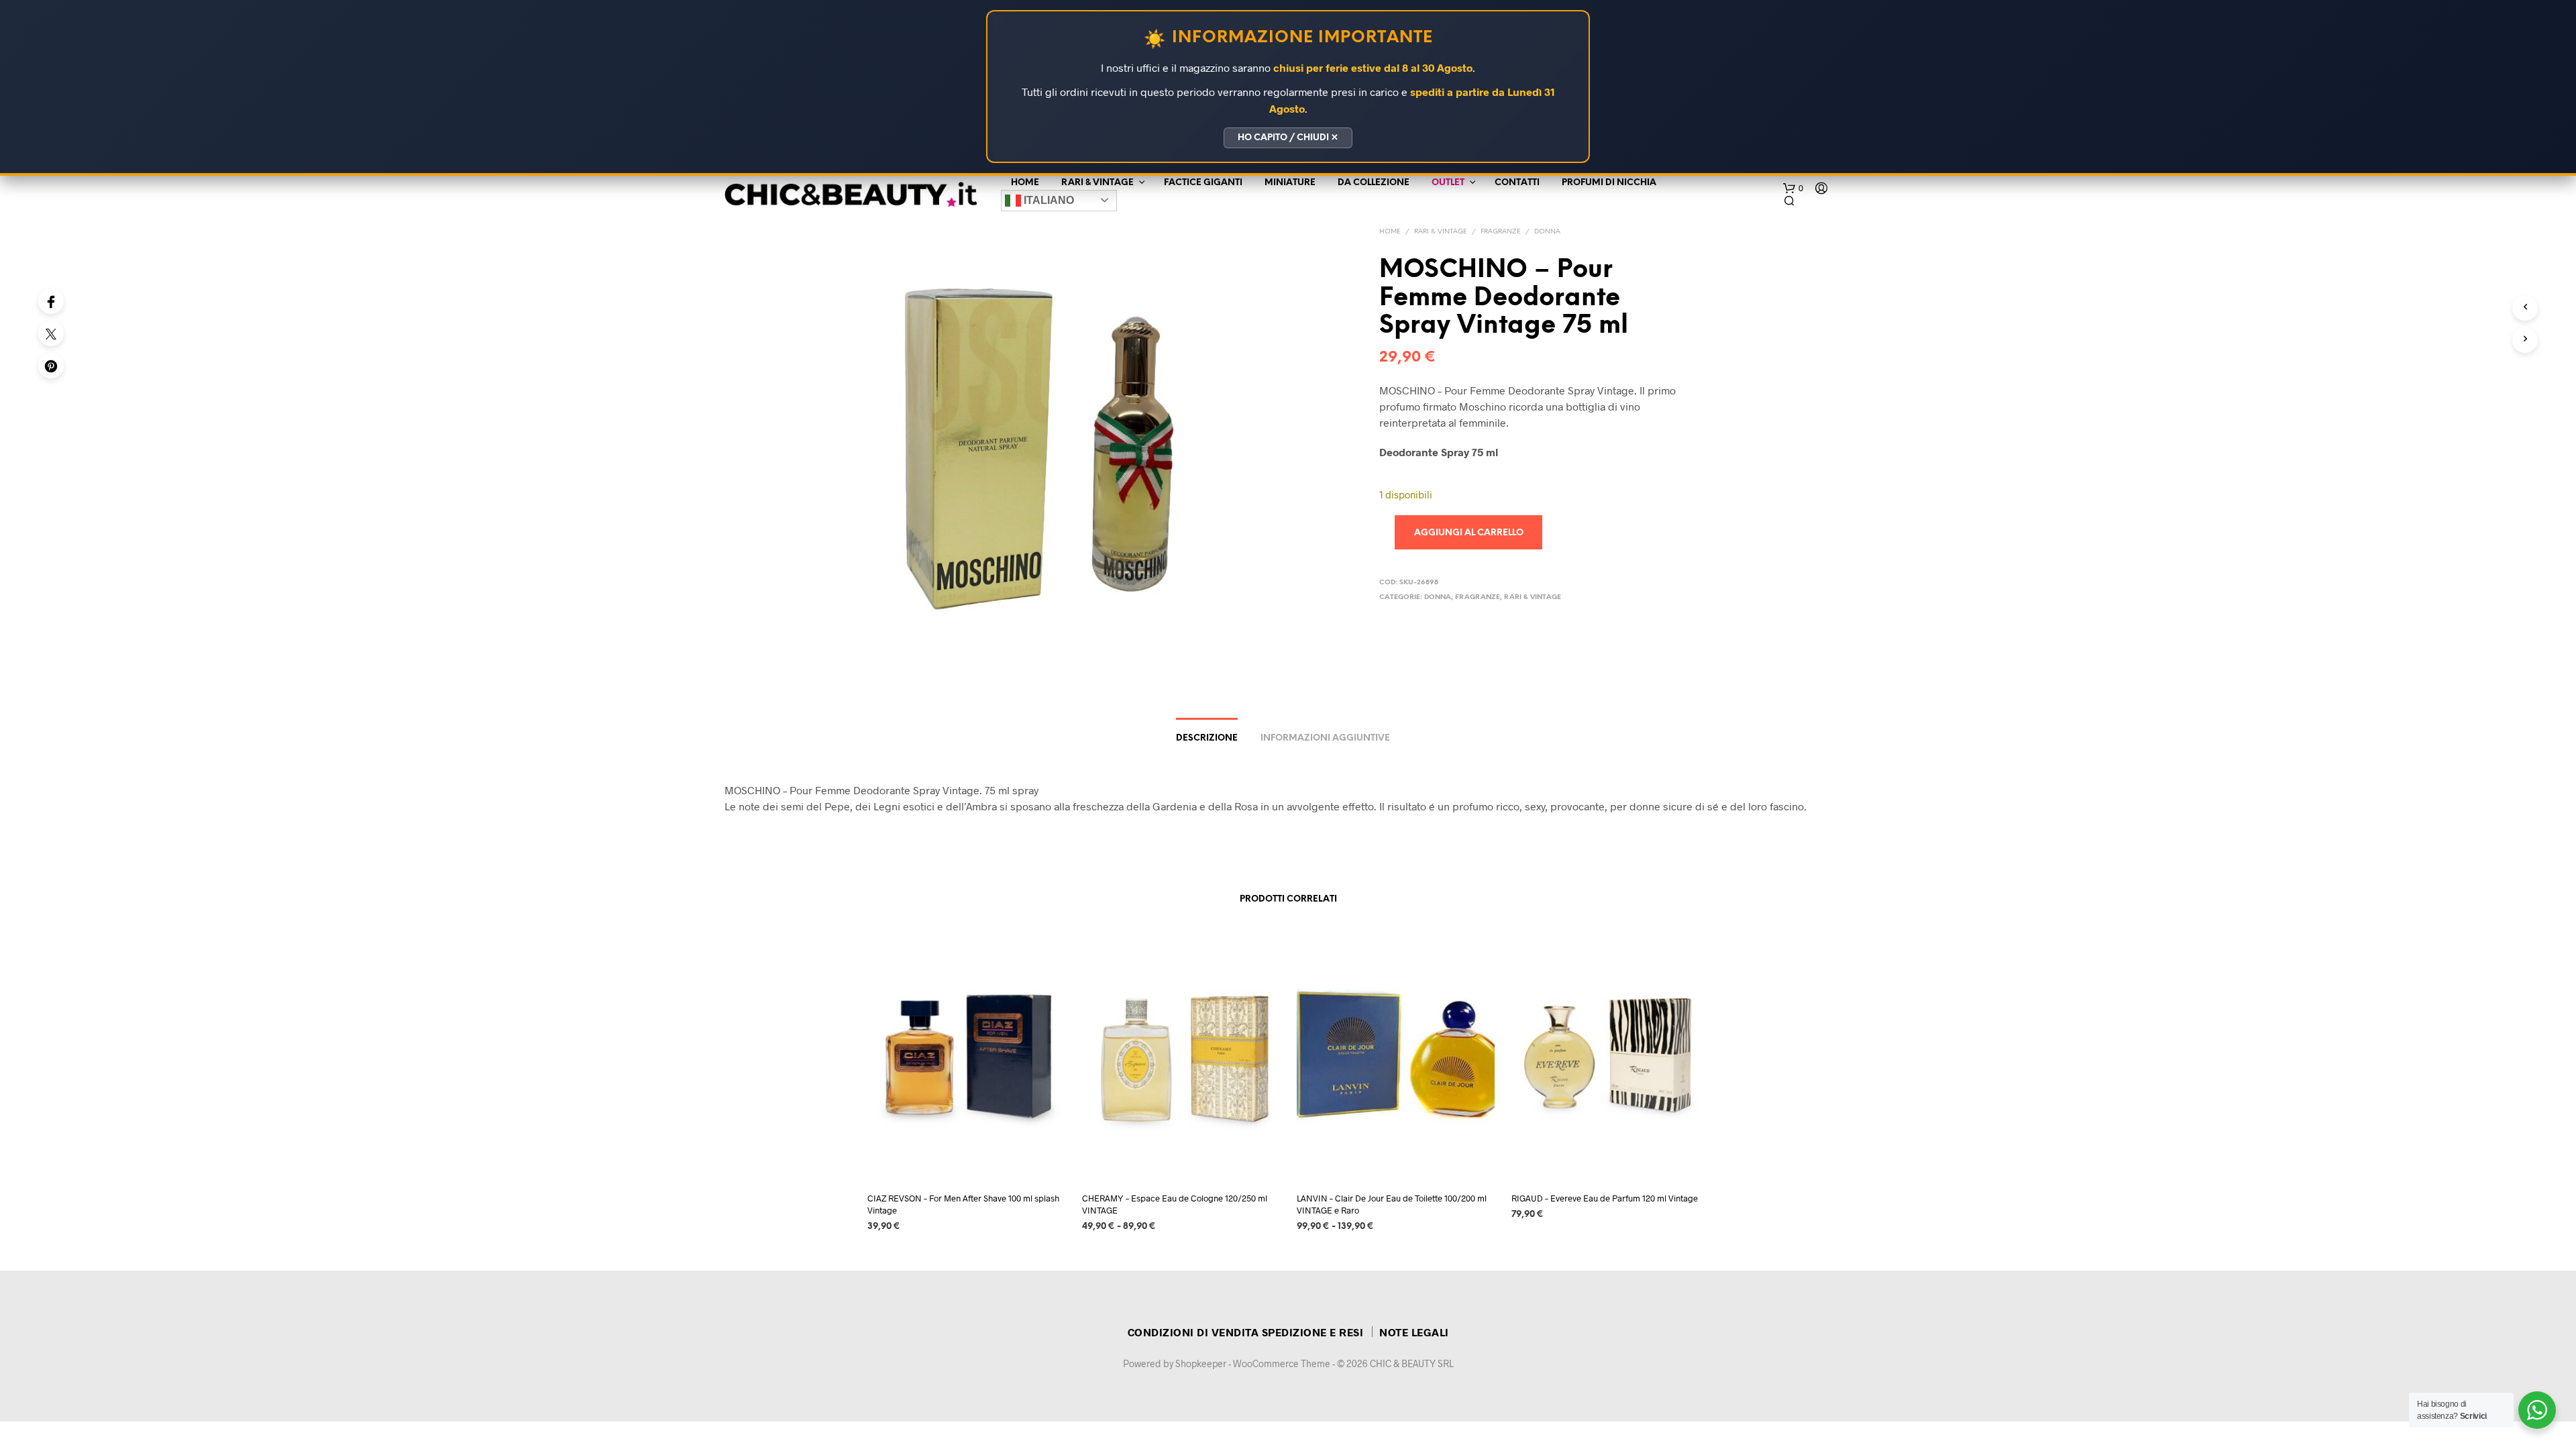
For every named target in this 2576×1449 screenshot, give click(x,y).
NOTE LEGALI (1414, 1332)
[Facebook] (51, 301)
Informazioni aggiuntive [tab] (1325, 738)
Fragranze (1501, 232)
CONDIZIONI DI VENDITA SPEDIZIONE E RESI (1246, 1332)
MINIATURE (1290, 183)
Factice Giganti (1203, 183)
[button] (1793, 189)
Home (1025, 183)
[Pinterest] (51, 366)
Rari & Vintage (1097, 183)
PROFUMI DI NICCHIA (1609, 183)
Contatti (1517, 183)
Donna (1547, 232)
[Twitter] (51, 333)
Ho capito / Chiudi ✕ (1288, 138)
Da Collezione (1374, 183)
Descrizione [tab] (1207, 738)
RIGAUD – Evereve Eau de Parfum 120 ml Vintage (1605, 1198)
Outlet (1448, 183)
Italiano (1048, 200)
